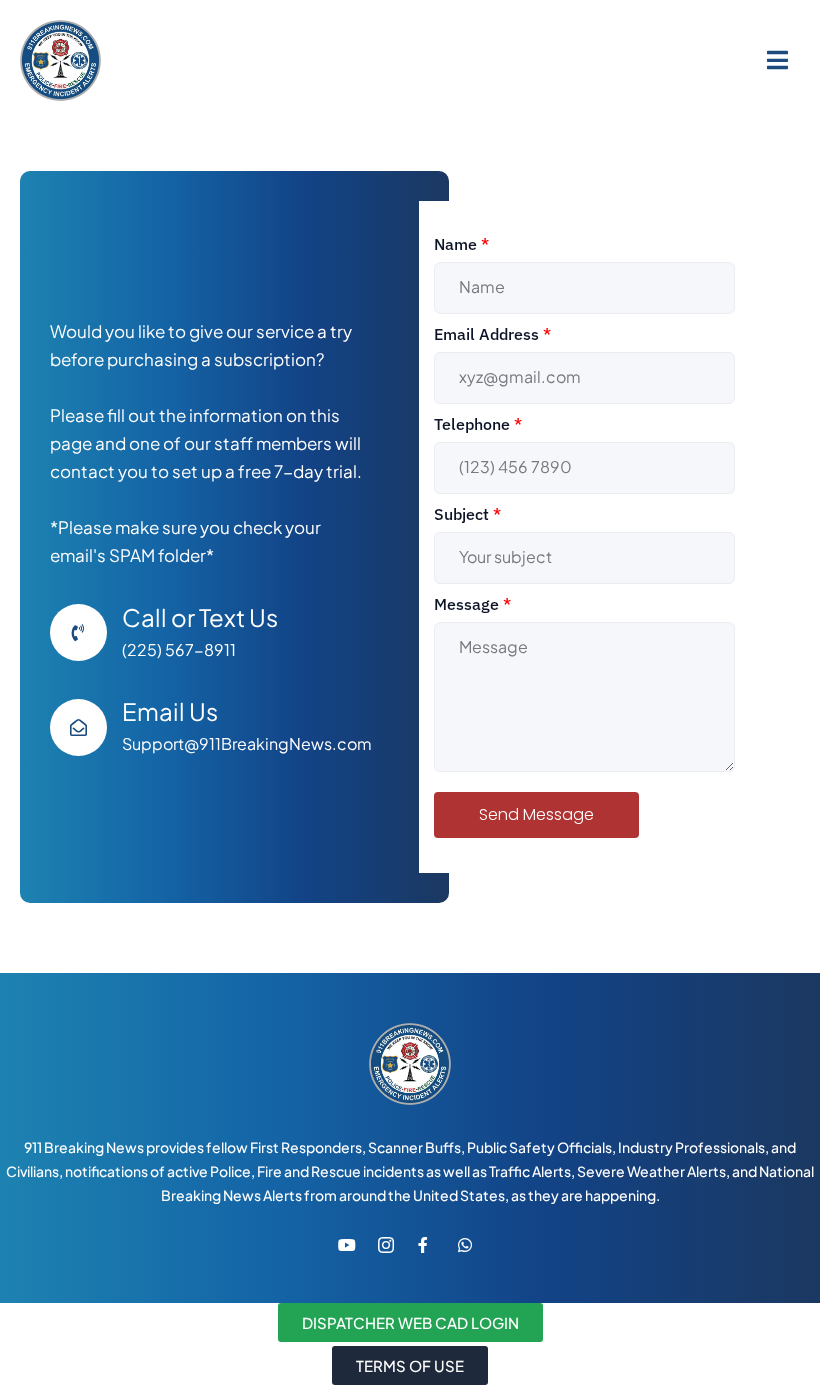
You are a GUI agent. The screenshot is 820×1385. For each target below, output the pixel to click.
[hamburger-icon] (777, 60)
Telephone (478, 424)
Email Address (492, 334)
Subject (467, 514)
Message (472, 604)
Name (461, 244)
